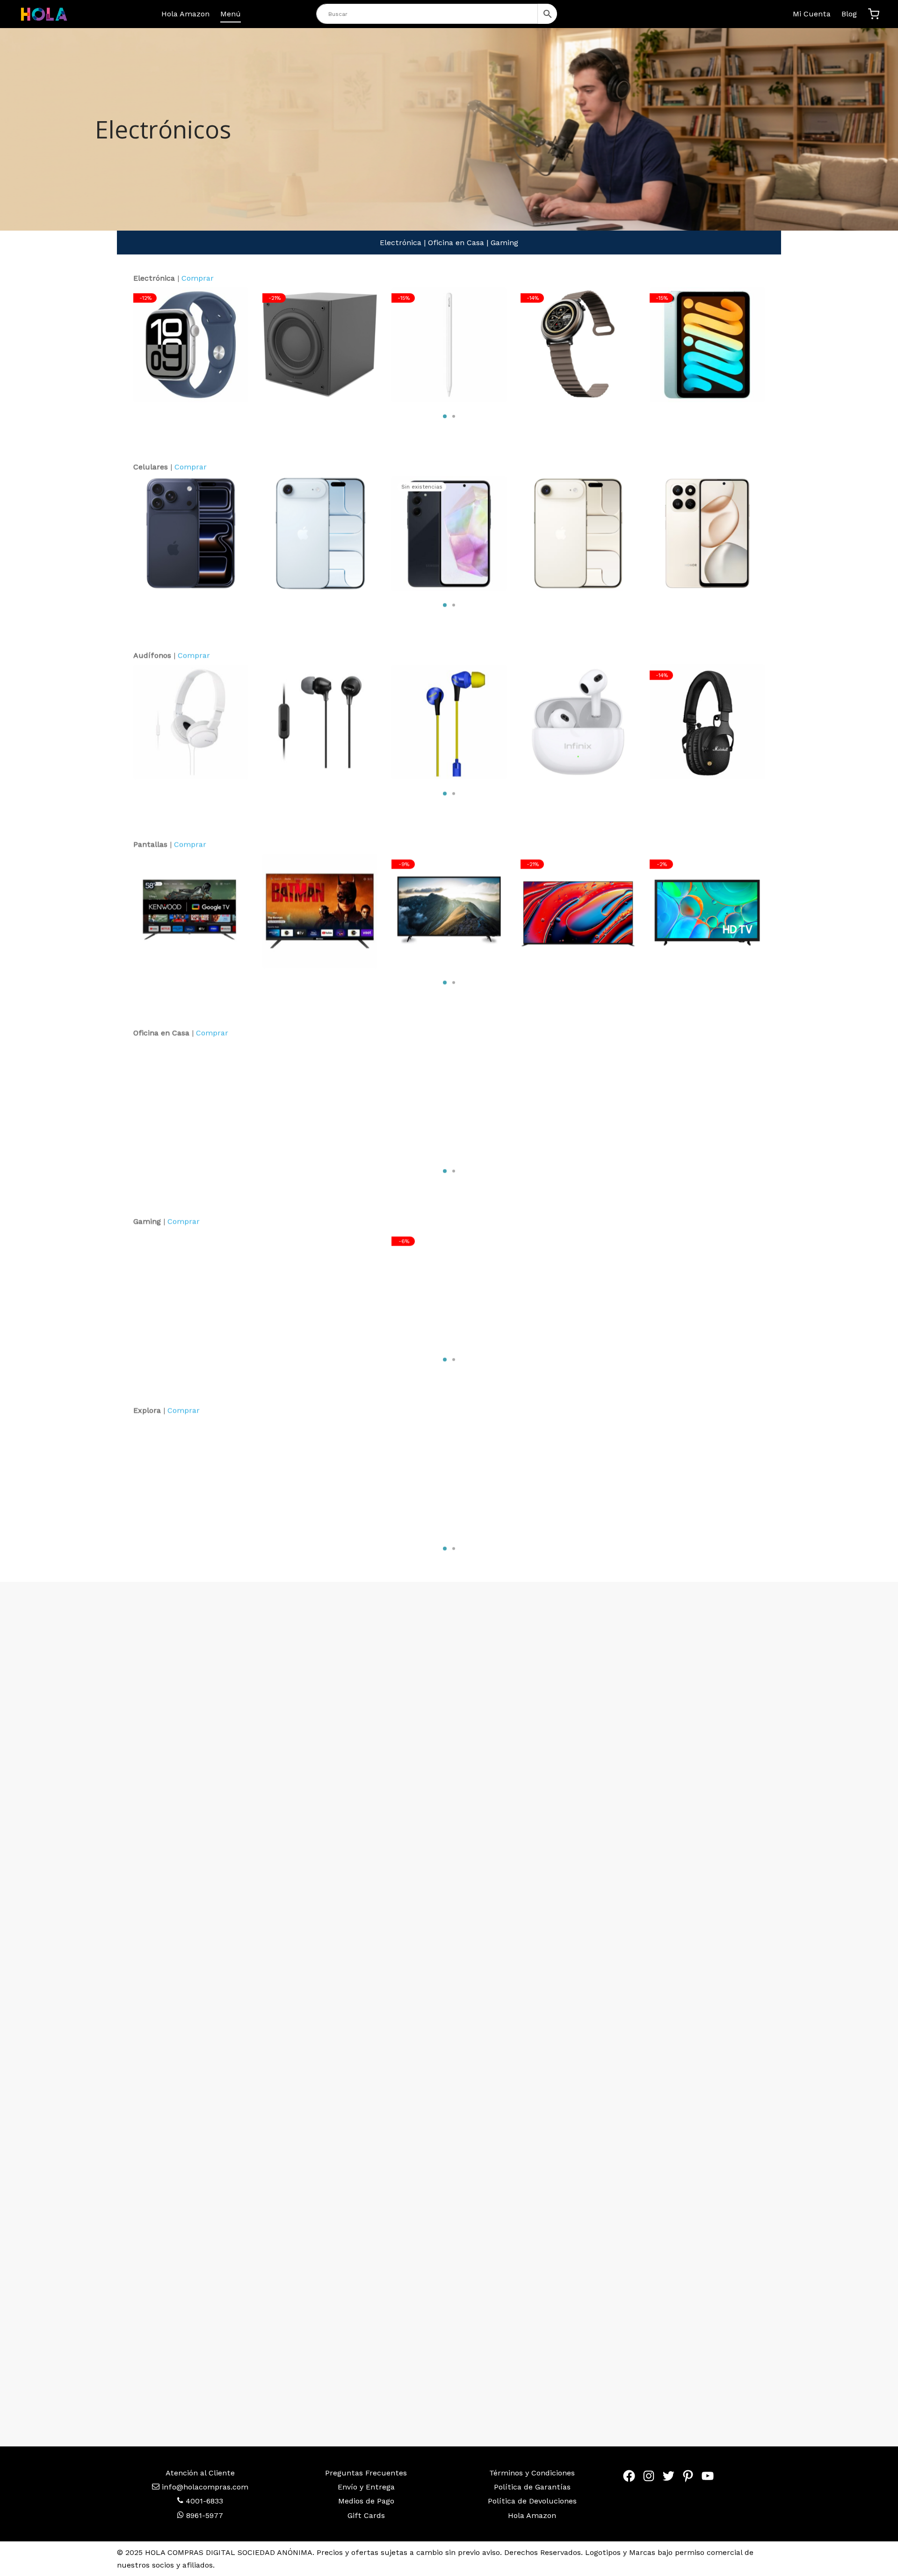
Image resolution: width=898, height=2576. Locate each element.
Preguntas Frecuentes (366, 2473)
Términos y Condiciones (532, 2473)
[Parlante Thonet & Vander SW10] (320, 345)
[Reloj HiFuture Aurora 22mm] (578, 345)
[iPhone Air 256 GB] (320, 533)
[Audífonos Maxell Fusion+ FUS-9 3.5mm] (449, 722)
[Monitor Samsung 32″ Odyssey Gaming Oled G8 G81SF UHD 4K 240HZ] (578, 1288)
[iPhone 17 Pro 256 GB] (191, 533)
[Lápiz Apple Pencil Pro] (449, 345)
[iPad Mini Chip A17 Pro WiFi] (707, 345)
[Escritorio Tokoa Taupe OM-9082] (320, 1099)
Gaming (504, 243)
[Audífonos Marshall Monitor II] (707, 722)
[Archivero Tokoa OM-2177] (578, 1099)
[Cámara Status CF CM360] (707, 1477)
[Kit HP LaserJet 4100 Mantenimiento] (191, 1099)
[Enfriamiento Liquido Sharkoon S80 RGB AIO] (449, 1288)
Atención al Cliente (200, 2473)
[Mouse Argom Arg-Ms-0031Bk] (707, 1099)
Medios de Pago (366, 2501)
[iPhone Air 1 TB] (578, 533)
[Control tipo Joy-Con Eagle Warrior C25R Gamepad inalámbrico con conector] (320, 1288)
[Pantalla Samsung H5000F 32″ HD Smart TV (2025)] (707, 911)
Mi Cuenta (812, 14)
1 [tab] (445, 416)
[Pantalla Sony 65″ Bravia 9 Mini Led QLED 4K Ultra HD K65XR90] (578, 911)
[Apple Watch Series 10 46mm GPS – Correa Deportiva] (191, 345)
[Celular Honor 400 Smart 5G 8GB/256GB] (707, 533)
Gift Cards (366, 2515)
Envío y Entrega (366, 2487)
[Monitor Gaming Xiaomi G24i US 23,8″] (449, 1477)
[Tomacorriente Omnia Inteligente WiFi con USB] (191, 1477)
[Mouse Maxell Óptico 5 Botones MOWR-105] (449, 1099)
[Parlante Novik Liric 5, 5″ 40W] (578, 1477)
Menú (231, 14)
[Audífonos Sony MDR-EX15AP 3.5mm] (320, 722)
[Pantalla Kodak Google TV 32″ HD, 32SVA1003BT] (320, 911)
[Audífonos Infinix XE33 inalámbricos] (578, 722)
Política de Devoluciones (532, 2501)
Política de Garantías (532, 2487)
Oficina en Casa (456, 243)
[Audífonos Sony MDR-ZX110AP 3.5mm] (191, 722)
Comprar (198, 278)
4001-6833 (203, 2501)
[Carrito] (874, 14)
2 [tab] (454, 416)
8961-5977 (203, 2515)
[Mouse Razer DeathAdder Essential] (191, 1288)
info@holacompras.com (205, 2487)
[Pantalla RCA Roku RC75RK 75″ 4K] (449, 911)
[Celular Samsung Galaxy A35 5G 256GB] (449, 533)
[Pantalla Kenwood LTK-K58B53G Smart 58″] (191, 911)
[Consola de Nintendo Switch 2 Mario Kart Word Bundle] (707, 1288)
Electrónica (401, 243)
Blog (849, 14)
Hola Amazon (185, 14)
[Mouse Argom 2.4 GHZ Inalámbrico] (320, 1477)
